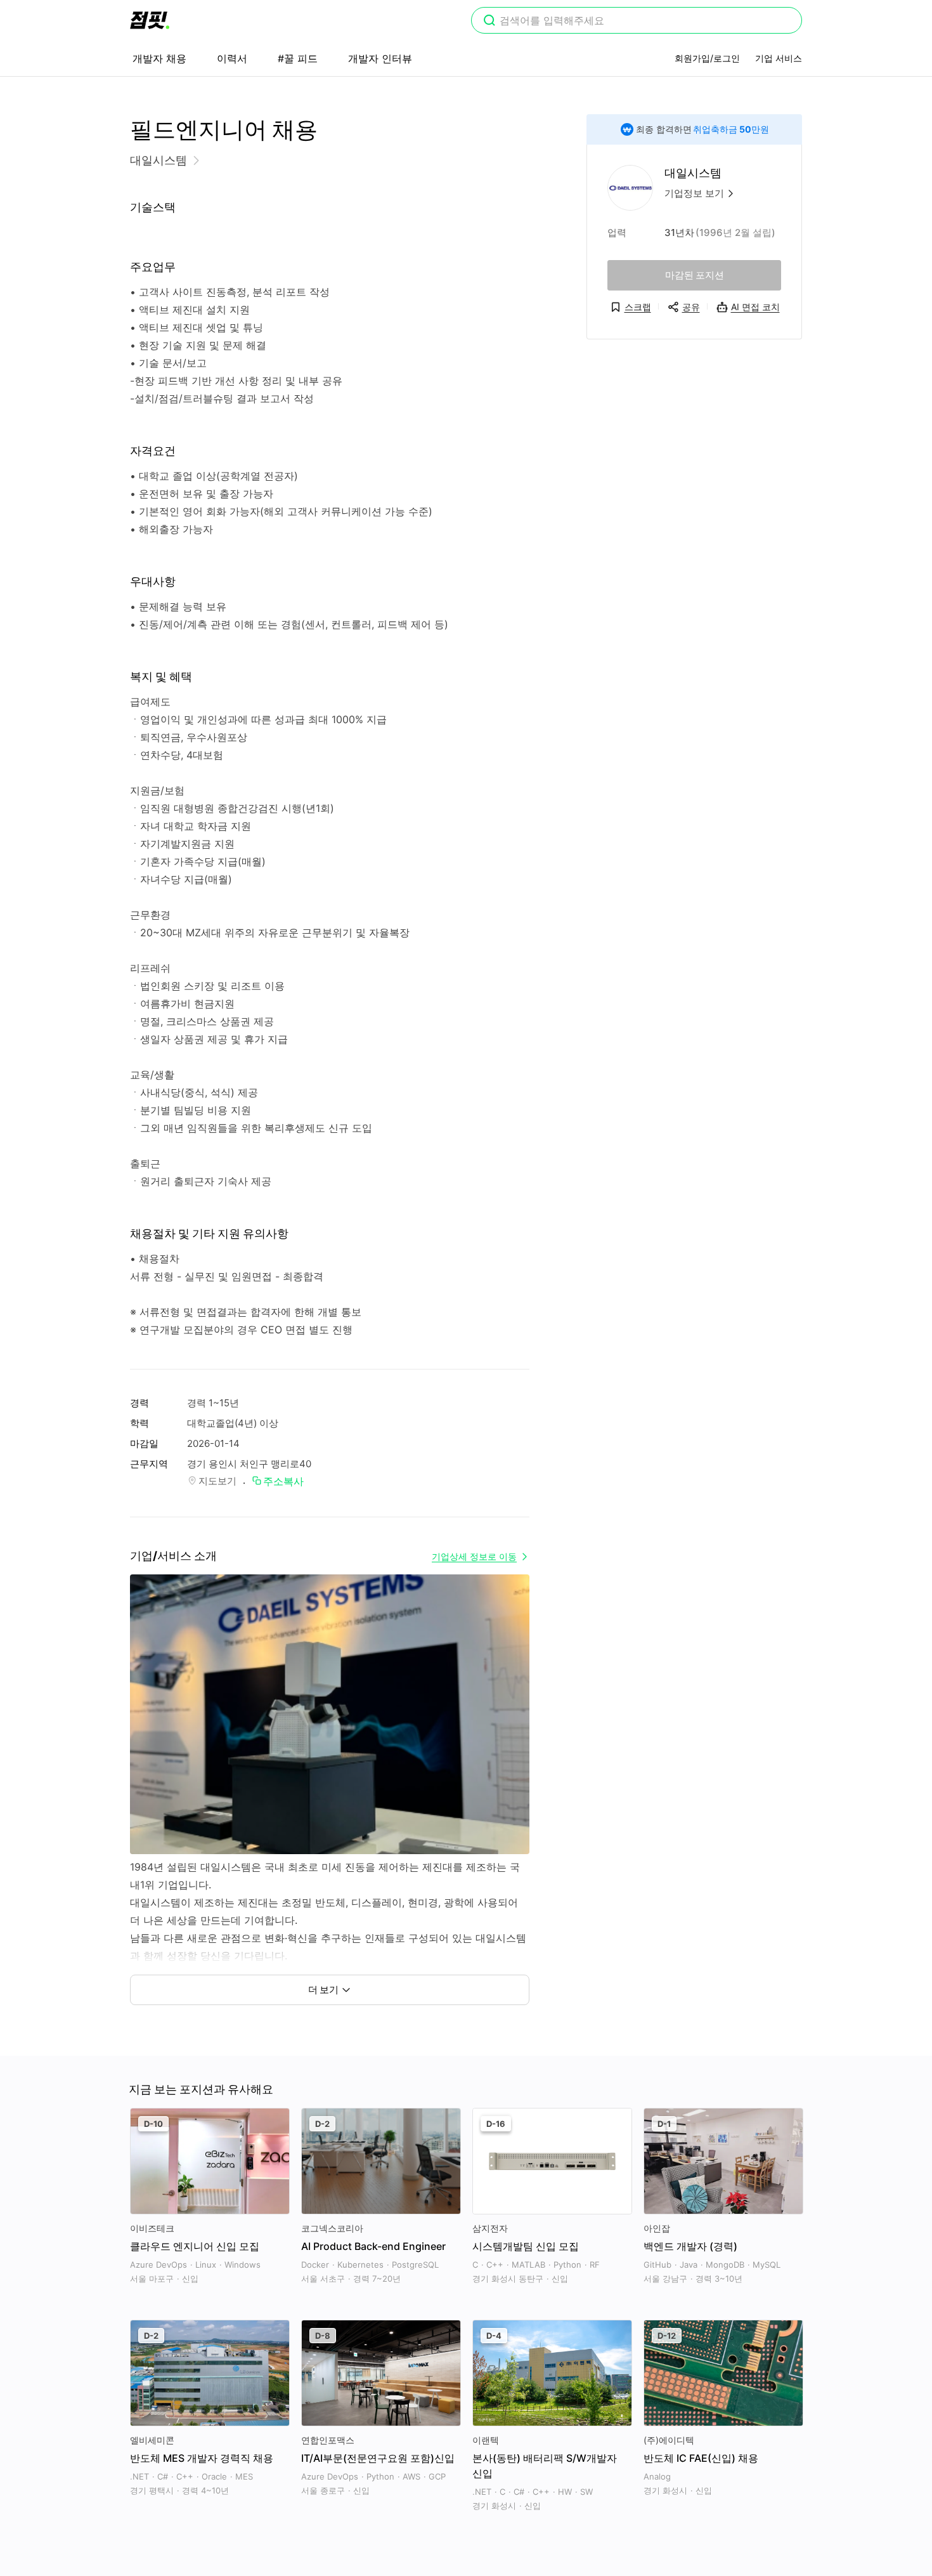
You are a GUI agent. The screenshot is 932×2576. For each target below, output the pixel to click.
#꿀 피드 (298, 58)
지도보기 (217, 1481)
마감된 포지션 (695, 275)
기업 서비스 (779, 58)
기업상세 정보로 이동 (474, 1556)
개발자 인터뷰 (380, 58)
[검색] (489, 22)
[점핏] (150, 20)
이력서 (232, 58)
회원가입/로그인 (707, 58)
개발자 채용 (159, 58)
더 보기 (323, 1990)
